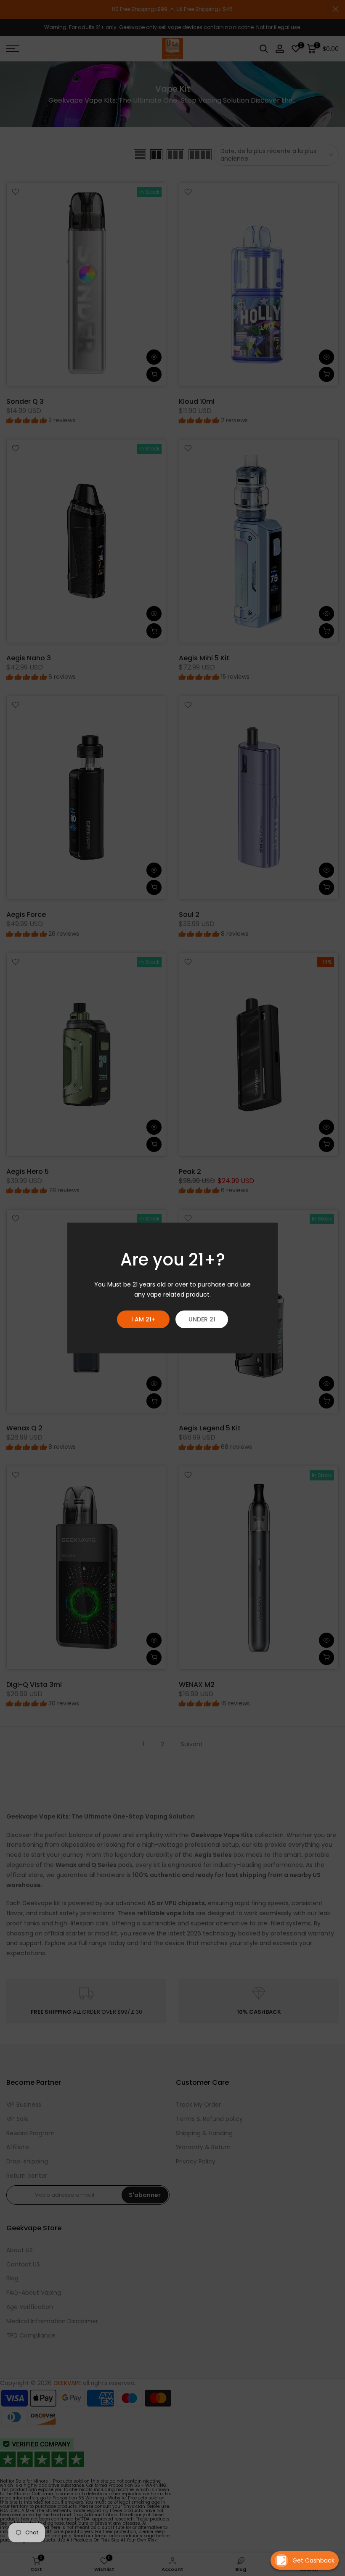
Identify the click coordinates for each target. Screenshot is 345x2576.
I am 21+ (143, 1319)
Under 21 (202, 1319)
